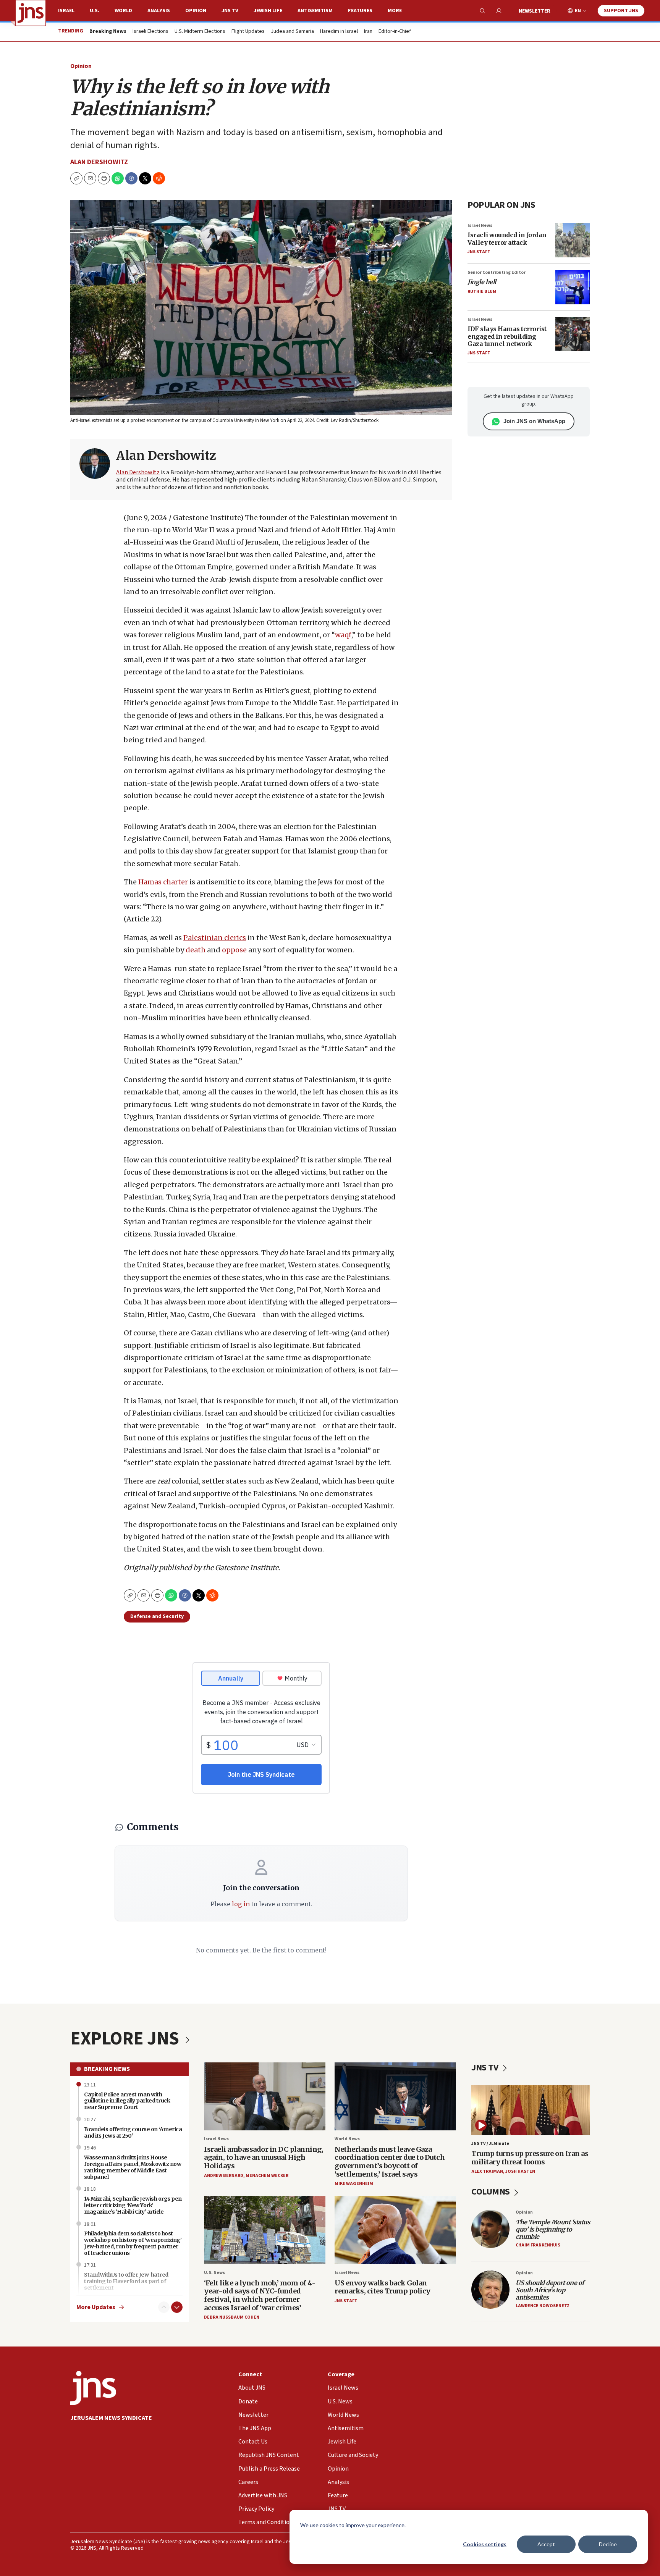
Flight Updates (248, 32)
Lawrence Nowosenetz (543, 2306)
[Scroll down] (177, 2307)
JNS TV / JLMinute (490, 2144)
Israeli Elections (150, 32)
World (123, 11)
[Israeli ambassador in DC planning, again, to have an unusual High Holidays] (265, 2097)
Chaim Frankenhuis (538, 2245)
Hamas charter (163, 882)
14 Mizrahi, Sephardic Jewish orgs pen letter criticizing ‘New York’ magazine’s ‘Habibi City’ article (133, 2205)
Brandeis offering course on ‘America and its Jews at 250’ (133, 2132)
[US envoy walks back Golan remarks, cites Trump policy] (395, 2230)
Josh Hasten (520, 2171)
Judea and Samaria (292, 32)
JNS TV (230, 11)
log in (241, 1904)
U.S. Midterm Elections (200, 32)
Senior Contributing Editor (497, 272)
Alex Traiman (487, 2171)
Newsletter (535, 11)
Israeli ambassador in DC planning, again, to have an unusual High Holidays (264, 2157)
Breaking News (107, 2069)
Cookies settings (485, 2544)
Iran (368, 32)
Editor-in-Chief (395, 32)
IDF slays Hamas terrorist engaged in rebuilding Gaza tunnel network (507, 336)
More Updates (96, 2307)
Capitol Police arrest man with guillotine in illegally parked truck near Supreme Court (127, 2101)
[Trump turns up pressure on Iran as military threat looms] (531, 2110)
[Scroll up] (164, 2307)
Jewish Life (268, 11)
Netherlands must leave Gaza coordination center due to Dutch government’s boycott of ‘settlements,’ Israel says (390, 2162)
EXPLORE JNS (126, 2039)
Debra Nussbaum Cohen (232, 2317)
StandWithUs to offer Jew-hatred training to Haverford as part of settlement (126, 2281)
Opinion (196, 11)
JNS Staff (479, 252)
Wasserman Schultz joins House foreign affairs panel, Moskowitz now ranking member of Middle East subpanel (133, 2167)
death (195, 950)
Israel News (480, 225)
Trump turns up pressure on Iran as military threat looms (530, 2158)
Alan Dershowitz (99, 162)
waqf (343, 635)
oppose (234, 950)
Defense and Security (157, 1616)
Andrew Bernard (224, 2176)
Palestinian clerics (215, 938)
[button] (104, 178)
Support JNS (621, 11)
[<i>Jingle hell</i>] (573, 287)
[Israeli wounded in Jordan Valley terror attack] (573, 240)
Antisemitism (315, 11)
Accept (546, 2544)
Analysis (159, 11)
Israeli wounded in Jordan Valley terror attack (507, 238)
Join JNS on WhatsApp (534, 421)
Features (360, 11)
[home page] (31, 13)
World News (347, 2139)
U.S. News (214, 2273)
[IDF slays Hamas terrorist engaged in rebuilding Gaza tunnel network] (573, 334)
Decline (608, 2544)
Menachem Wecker (267, 2176)
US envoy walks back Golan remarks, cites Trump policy (383, 2287)
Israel (66, 11)
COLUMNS (491, 2192)
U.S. (95, 11)
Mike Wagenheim (354, 2184)
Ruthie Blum (482, 292)
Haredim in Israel (339, 32)
